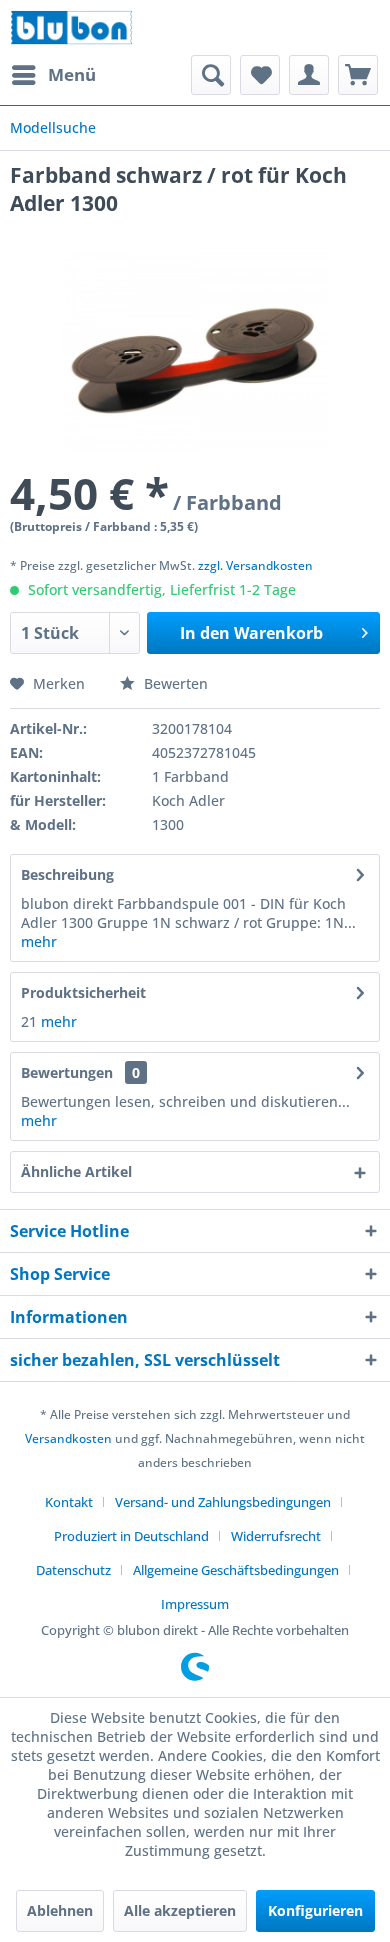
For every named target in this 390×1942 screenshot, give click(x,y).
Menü (72, 74)
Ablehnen (60, 1910)
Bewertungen (67, 1072)
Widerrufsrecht (276, 1536)
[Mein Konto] (309, 75)
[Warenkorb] (358, 75)
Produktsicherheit (83, 992)
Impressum (195, 1604)
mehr (39, 941)
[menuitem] (53, 75)
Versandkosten (68, 1438)
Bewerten (174, 683)
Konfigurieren (315, 1910)
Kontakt (69, 1502)
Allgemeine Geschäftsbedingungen (236, 1570)
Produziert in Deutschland (131, 1536)
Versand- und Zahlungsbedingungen (223, 1502)
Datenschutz (73, 1570)
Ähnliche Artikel (76, 1171)
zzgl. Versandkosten (255, 565)
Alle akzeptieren (180, 1910)
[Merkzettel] (260, 75)
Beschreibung (67, 874)
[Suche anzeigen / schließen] (211, 75)
